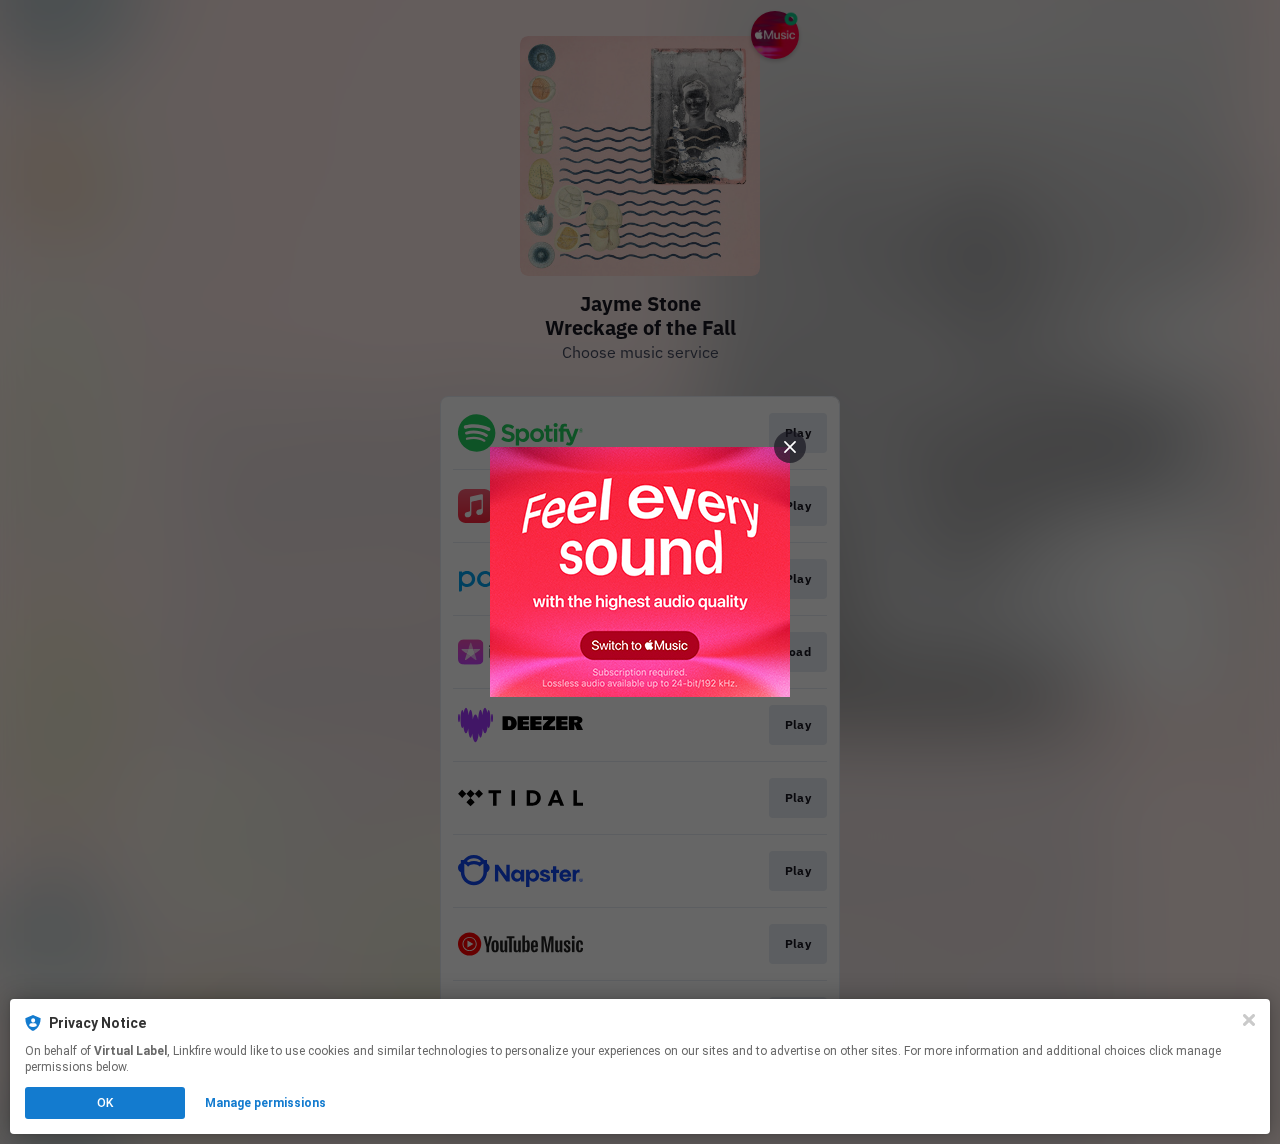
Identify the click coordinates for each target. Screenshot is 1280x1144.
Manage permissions (265, 1103)
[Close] (1249, 1020)
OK (105, 1103)
